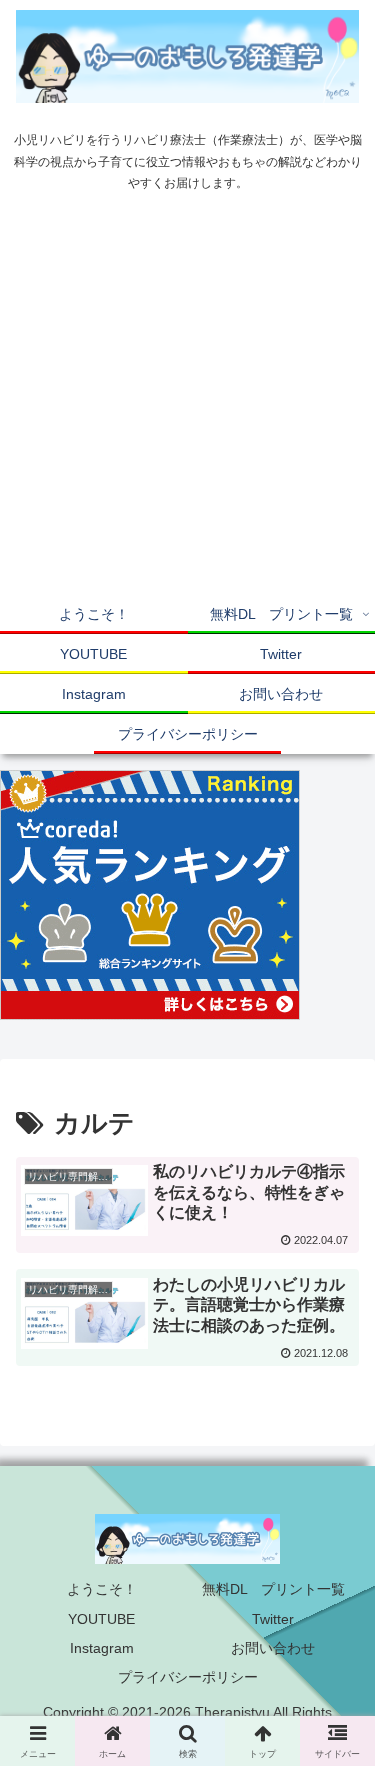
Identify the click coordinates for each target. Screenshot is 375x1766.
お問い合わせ (273, 1648)
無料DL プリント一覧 (273, 1589)
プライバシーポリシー (188, 1677)
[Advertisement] (187, 398)
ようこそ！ (102, 1589)
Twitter (273, 1619)
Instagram (102, 1648)
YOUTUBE (101, 1619)
